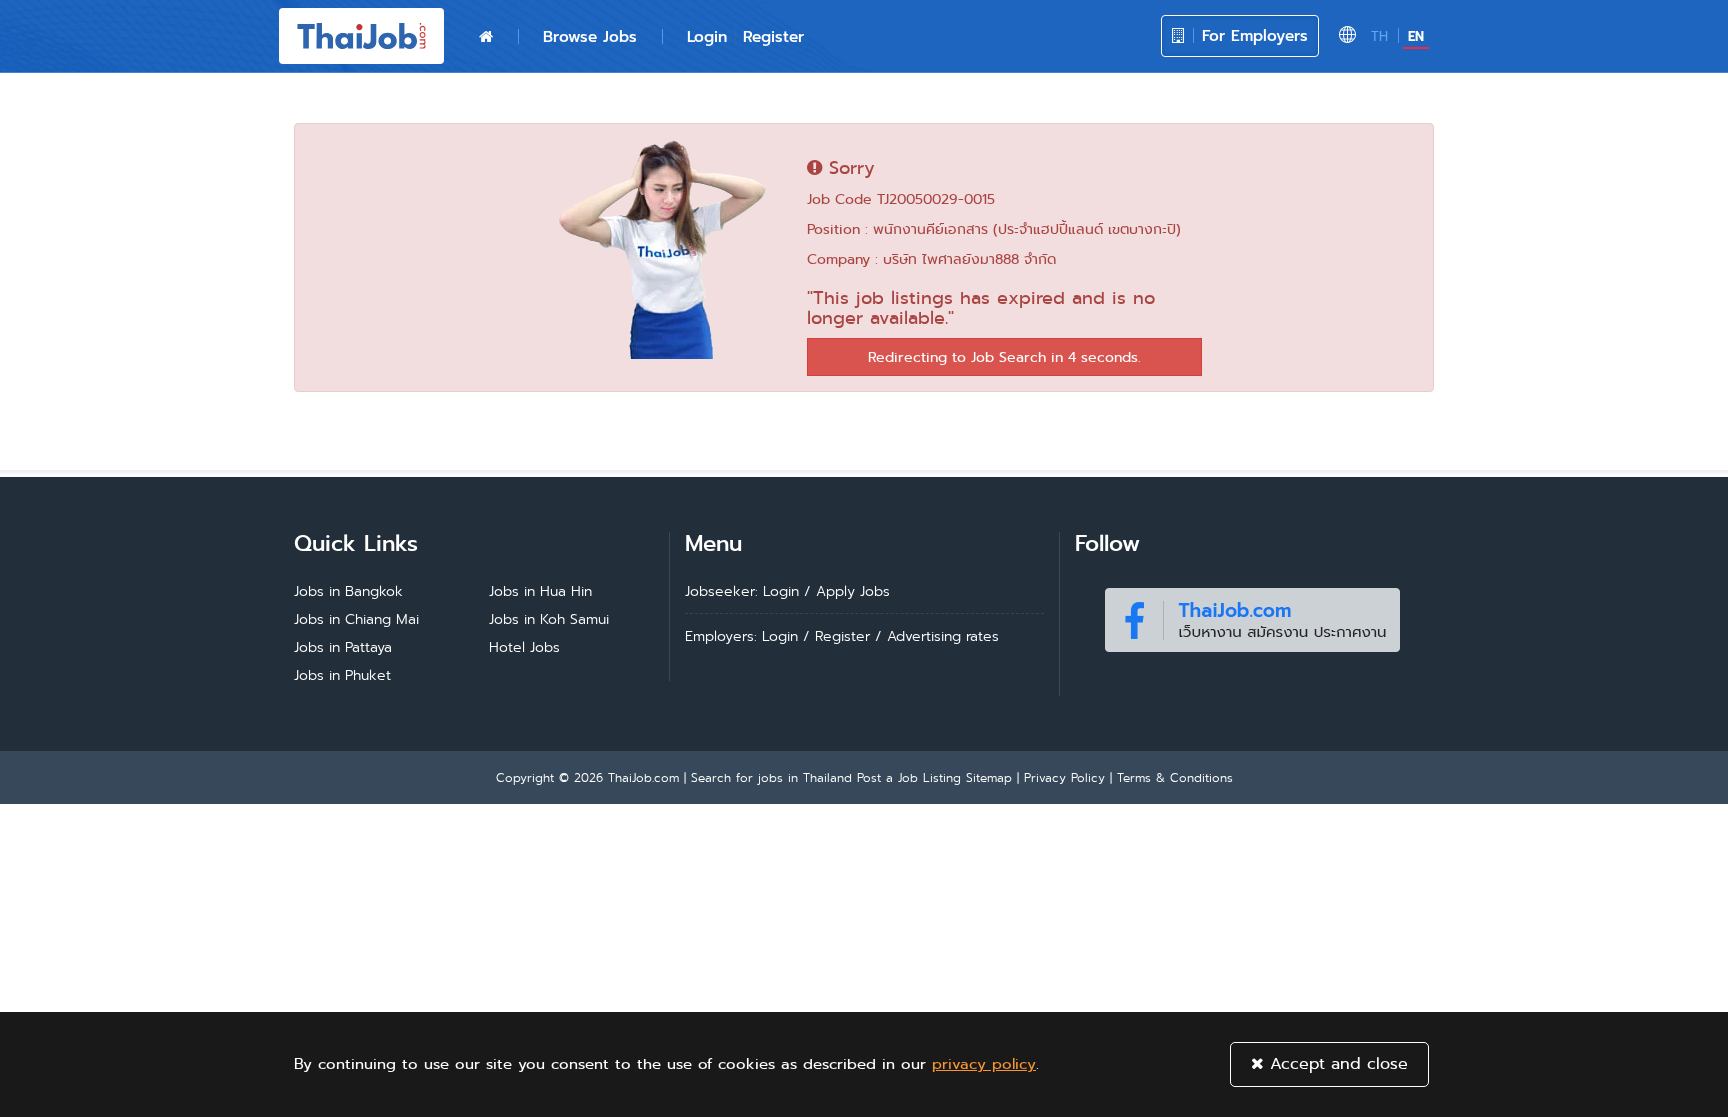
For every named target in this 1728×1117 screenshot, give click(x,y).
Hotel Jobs (524, 647)
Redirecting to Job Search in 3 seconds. (1004, 357)
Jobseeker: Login (742, 591)
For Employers (1252, 35)
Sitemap (989, 777)
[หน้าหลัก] (486, 37)
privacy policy (984, 1064)
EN (1416, 36)
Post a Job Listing (909, 777)
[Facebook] (1252, 615)
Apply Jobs (853, 591)
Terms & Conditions (1175, 777)
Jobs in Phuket (342, 675)
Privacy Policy (1064, 777)
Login (707, 36)
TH (1379, 36)
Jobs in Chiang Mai (356, 619)
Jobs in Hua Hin (540, 591)
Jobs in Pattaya (343, 647)
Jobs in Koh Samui (549, 619)
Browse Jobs (590, 36)
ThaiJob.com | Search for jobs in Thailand (730, 777)
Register (773, 36)
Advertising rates (943, 636)
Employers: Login (741, 636)
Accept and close (1336, 1063)
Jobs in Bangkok (348, 591)
